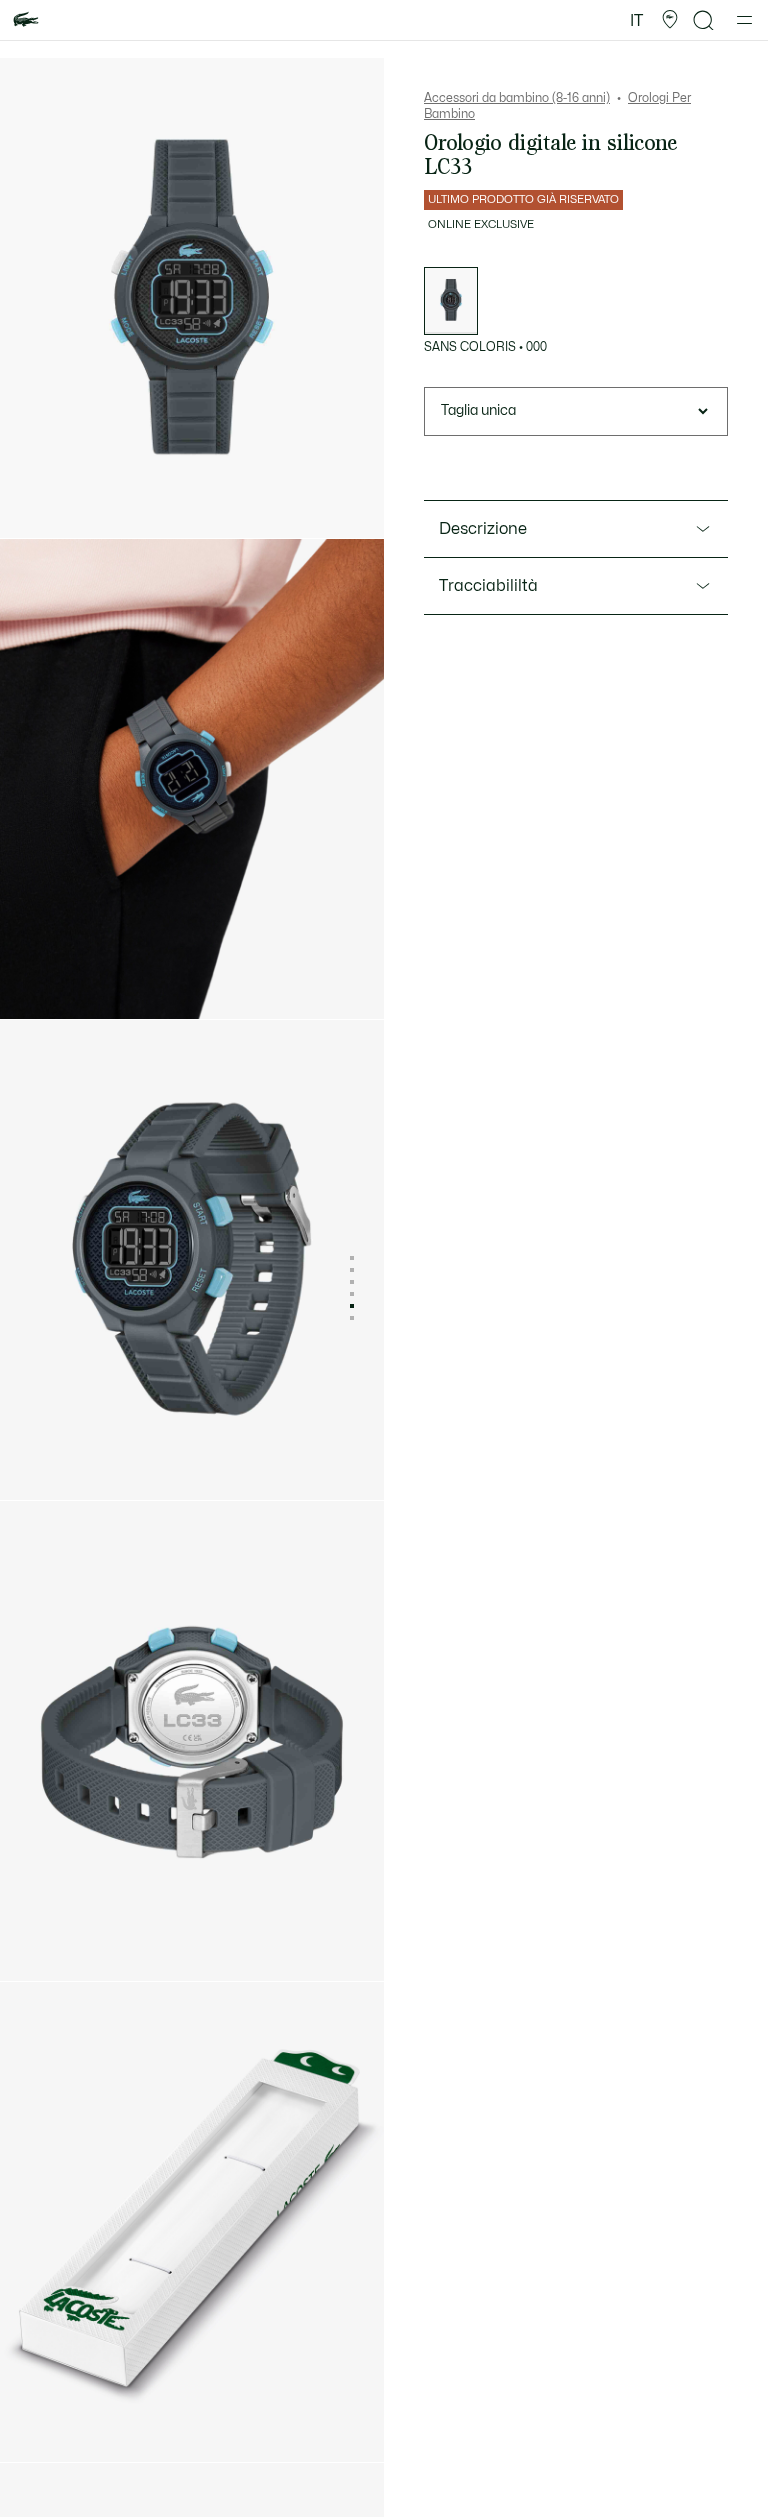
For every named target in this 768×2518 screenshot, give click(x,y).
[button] (670, 20)
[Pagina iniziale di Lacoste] (26, 20)
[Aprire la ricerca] (704, 20)
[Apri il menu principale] (744, 20)
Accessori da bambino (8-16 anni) (517, 98)
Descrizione (483, 529)
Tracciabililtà (488, 586)
